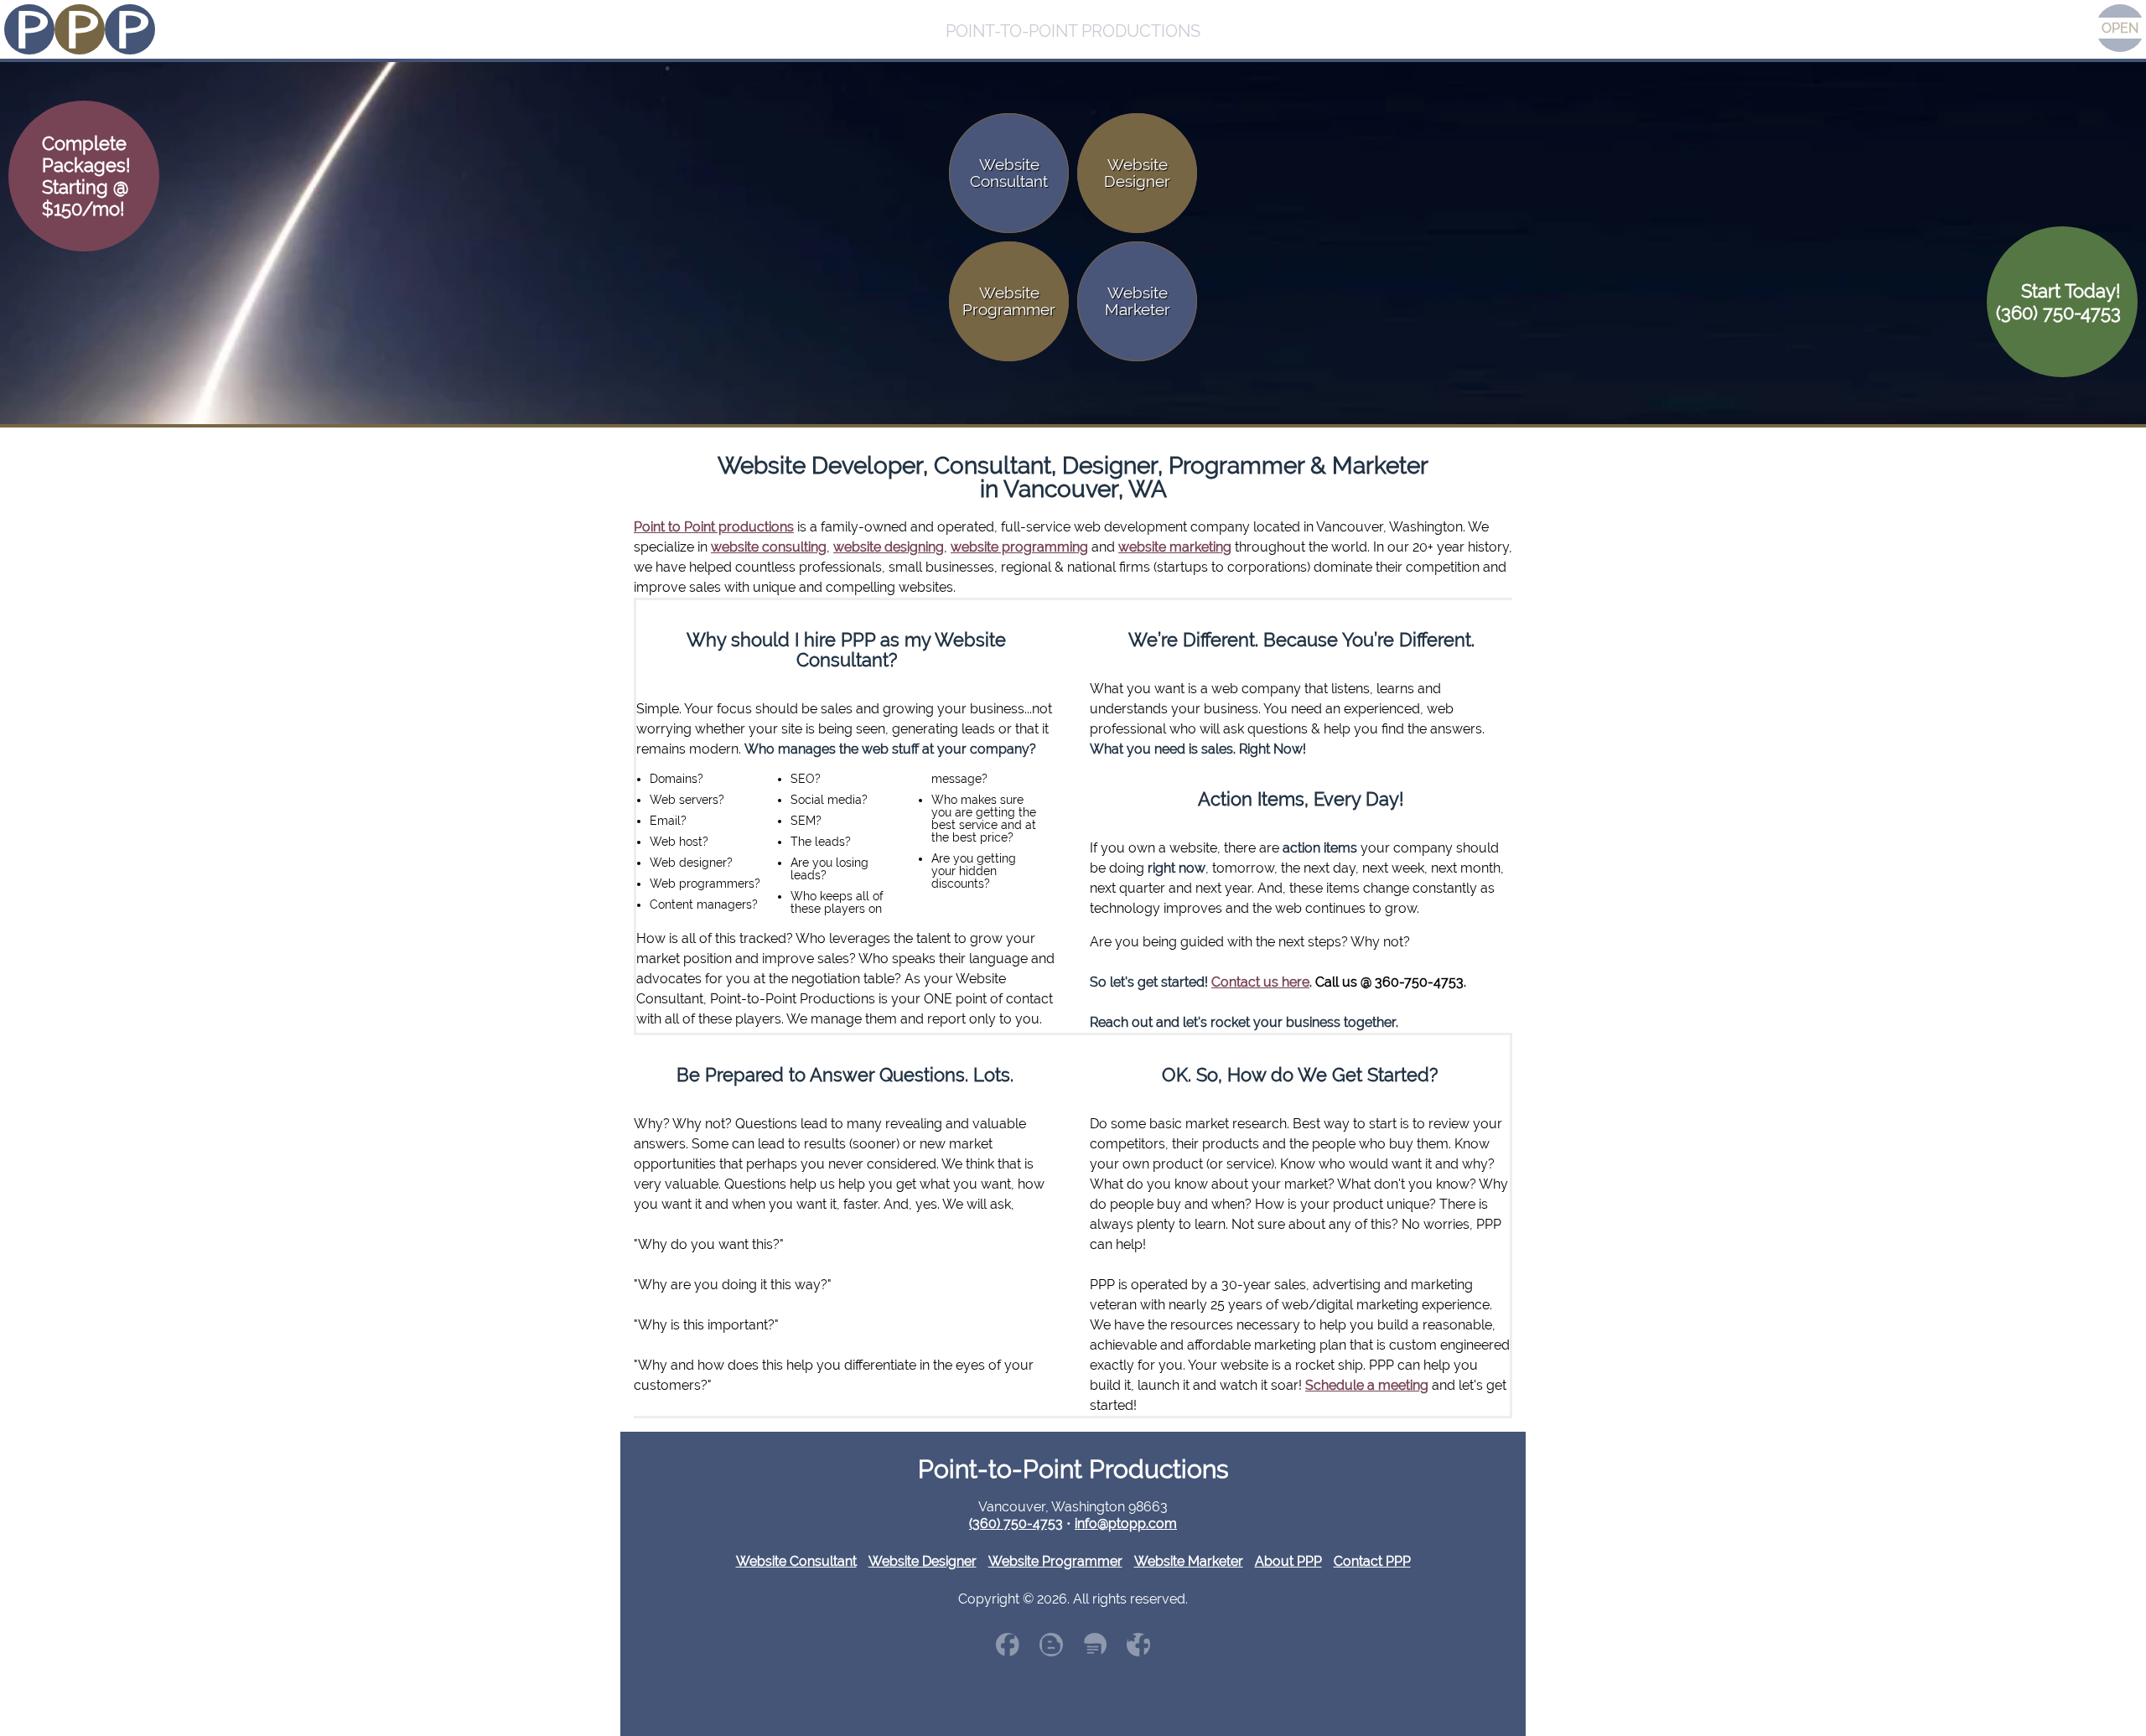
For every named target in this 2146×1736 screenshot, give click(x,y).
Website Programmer (1055, 1561)
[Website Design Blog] (1051, 1645)
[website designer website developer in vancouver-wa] (1095, 1645)
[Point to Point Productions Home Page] (80, 31)
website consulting (769, 547)
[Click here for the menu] (2120, 28)
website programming (1019, 547)
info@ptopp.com (1126, 1524)
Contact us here (1260, 982)
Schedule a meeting (1367, 1385)
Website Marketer (1189, 1561)
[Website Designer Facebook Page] (1008, 1645)
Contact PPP (1372, 1561)
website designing (889, 547)
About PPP (1288, 1561)
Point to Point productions (714, 527)
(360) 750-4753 (1016, 1524)
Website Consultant (796, 1561)
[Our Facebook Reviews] (1138, 1645)
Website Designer (923, 1561)
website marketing (1175, 547)
